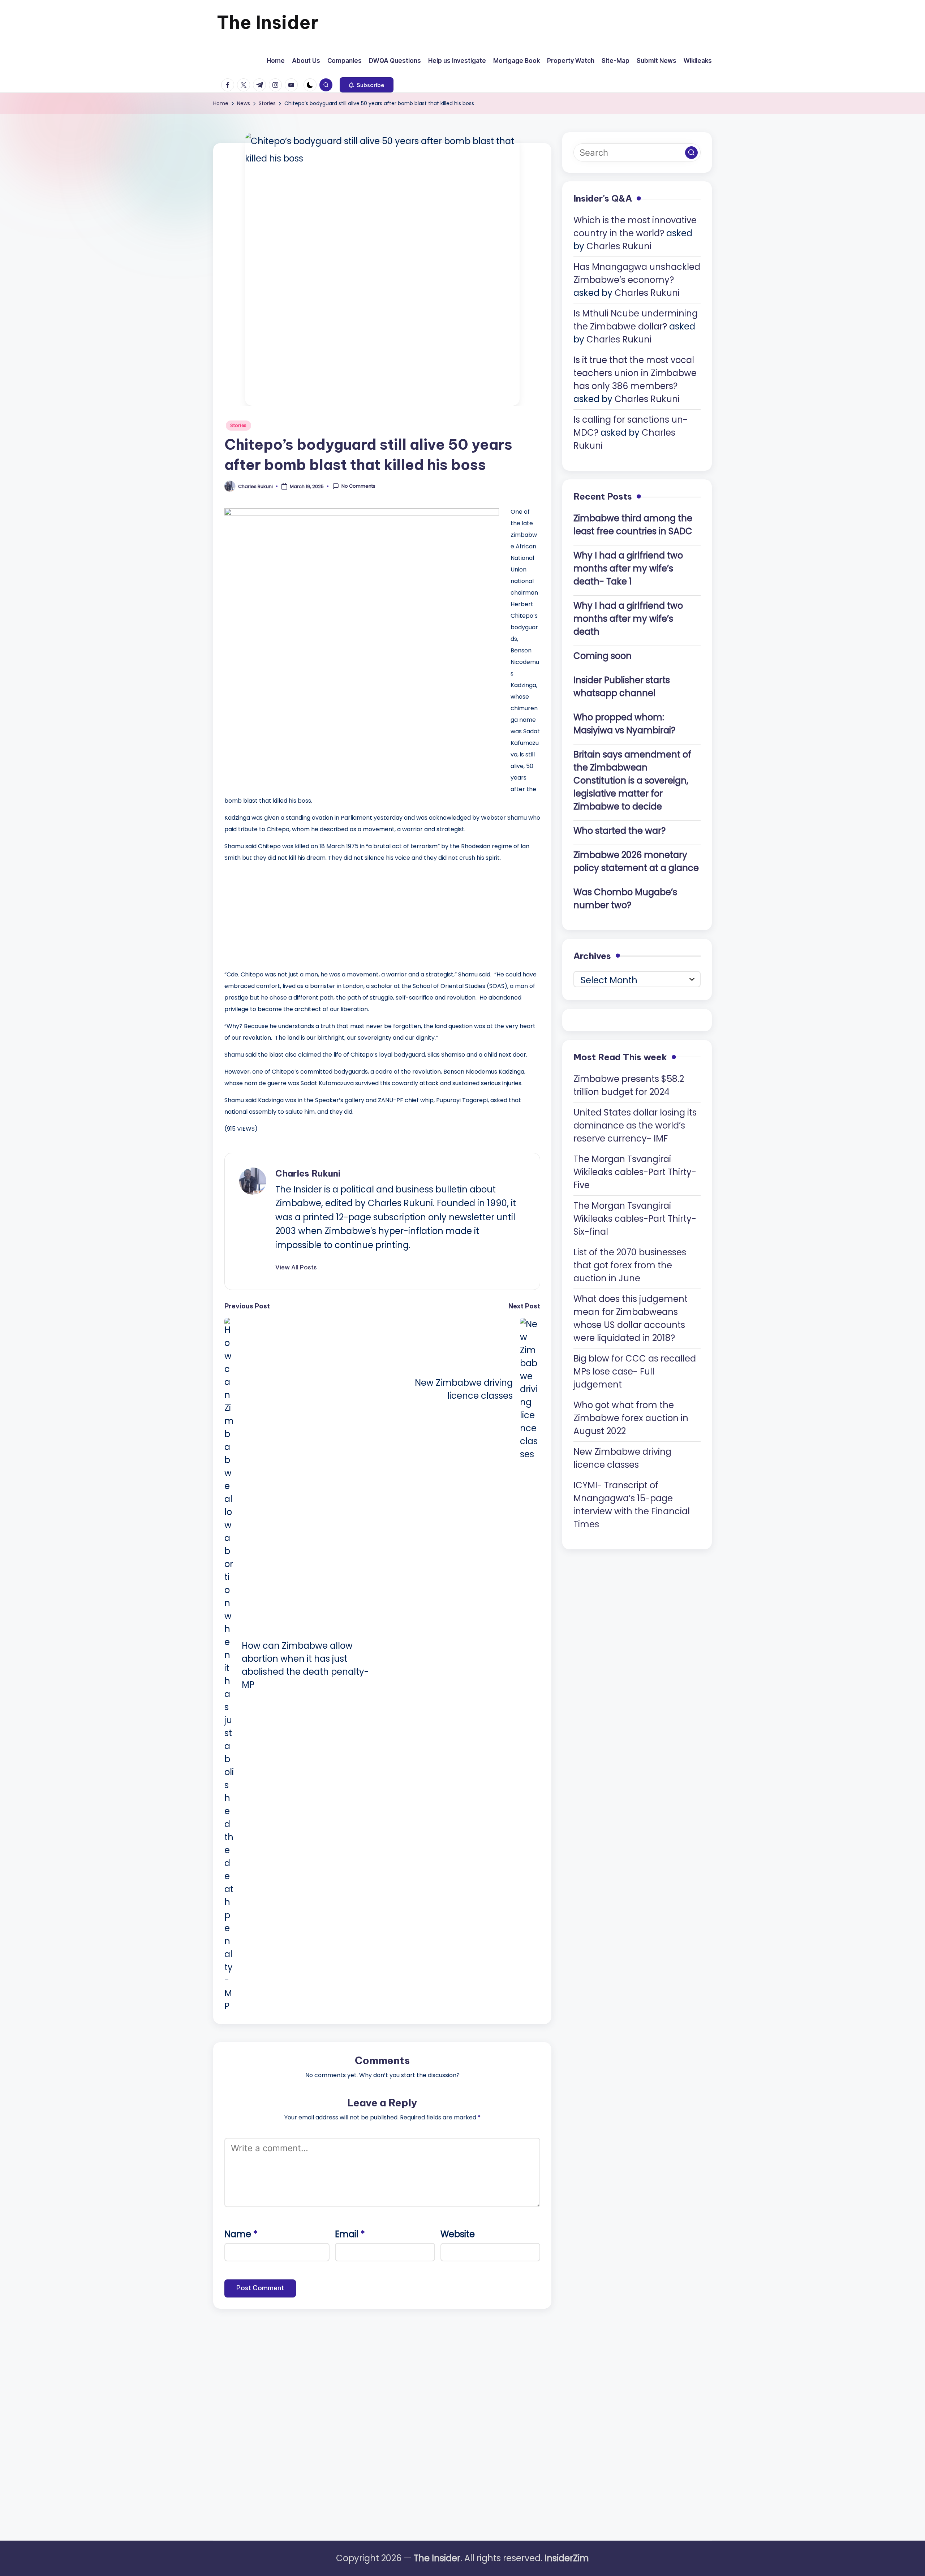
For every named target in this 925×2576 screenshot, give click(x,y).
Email (350, 2234)
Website (458, 2234)
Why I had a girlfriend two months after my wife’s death (628, 618)
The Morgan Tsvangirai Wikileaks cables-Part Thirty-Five (635, 1172)
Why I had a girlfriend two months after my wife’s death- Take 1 (628, 568)
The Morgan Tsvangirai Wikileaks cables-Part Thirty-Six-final (635, 1218)
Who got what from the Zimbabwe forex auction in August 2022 (631, 1418)
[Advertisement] (279, 914)
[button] (367, 85)
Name (241, 2234)
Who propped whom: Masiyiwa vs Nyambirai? (624, 723)
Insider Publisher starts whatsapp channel (622, 686)
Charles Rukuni (308, 1173)
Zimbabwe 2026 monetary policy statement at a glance (636, 861)
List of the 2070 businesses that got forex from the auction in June (630, 1265)
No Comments (358, 486)
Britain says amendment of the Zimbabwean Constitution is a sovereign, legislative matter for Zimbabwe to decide (632, 780)
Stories (238, 425)
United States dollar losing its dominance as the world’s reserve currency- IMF (635, 1125)
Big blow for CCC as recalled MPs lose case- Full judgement (635, 1371)
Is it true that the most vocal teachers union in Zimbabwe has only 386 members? (635, 373)
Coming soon (603, 655)
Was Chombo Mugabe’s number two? (625, 898)
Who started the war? (619, 830)
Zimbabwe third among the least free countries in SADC (633, 524)
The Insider (268, 22)
